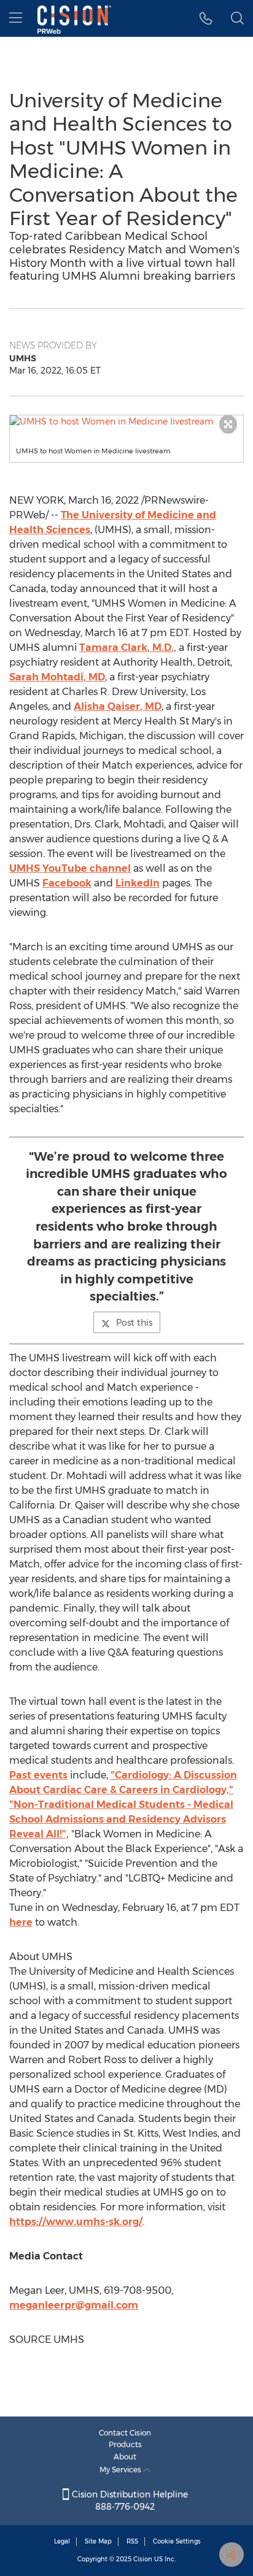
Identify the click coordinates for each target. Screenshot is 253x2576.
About (125, 2457)
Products (125, 2444)
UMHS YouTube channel (70, 868)
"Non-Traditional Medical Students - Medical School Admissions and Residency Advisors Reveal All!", (121, 1819)
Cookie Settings (177, 2541)
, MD (57, 677)
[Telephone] (206, 18)
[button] (126, 421)
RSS (132, 2541)
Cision (143, 2559)
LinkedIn (138, 883)
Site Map (98, 2541)
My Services (121, 2470)
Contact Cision (125, 2433)
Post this (134, 1323)
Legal (62, 2541)
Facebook (67, 883)
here (21, 1922)
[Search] (237, 18)
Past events (38, 1775)
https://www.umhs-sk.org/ (76, 2222)
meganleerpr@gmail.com (74, 2305)
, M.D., (128, 648)
